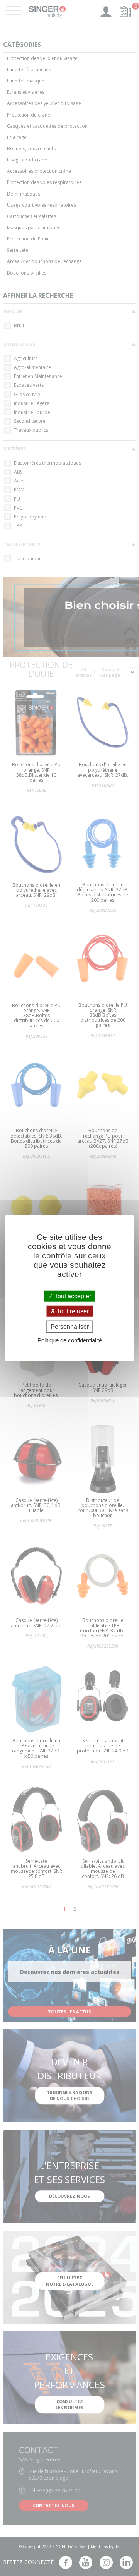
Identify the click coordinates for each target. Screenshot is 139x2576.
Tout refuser (72, 1311)
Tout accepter (72, 1296)
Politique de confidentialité (70, 1340)
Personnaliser (70, 1327)
